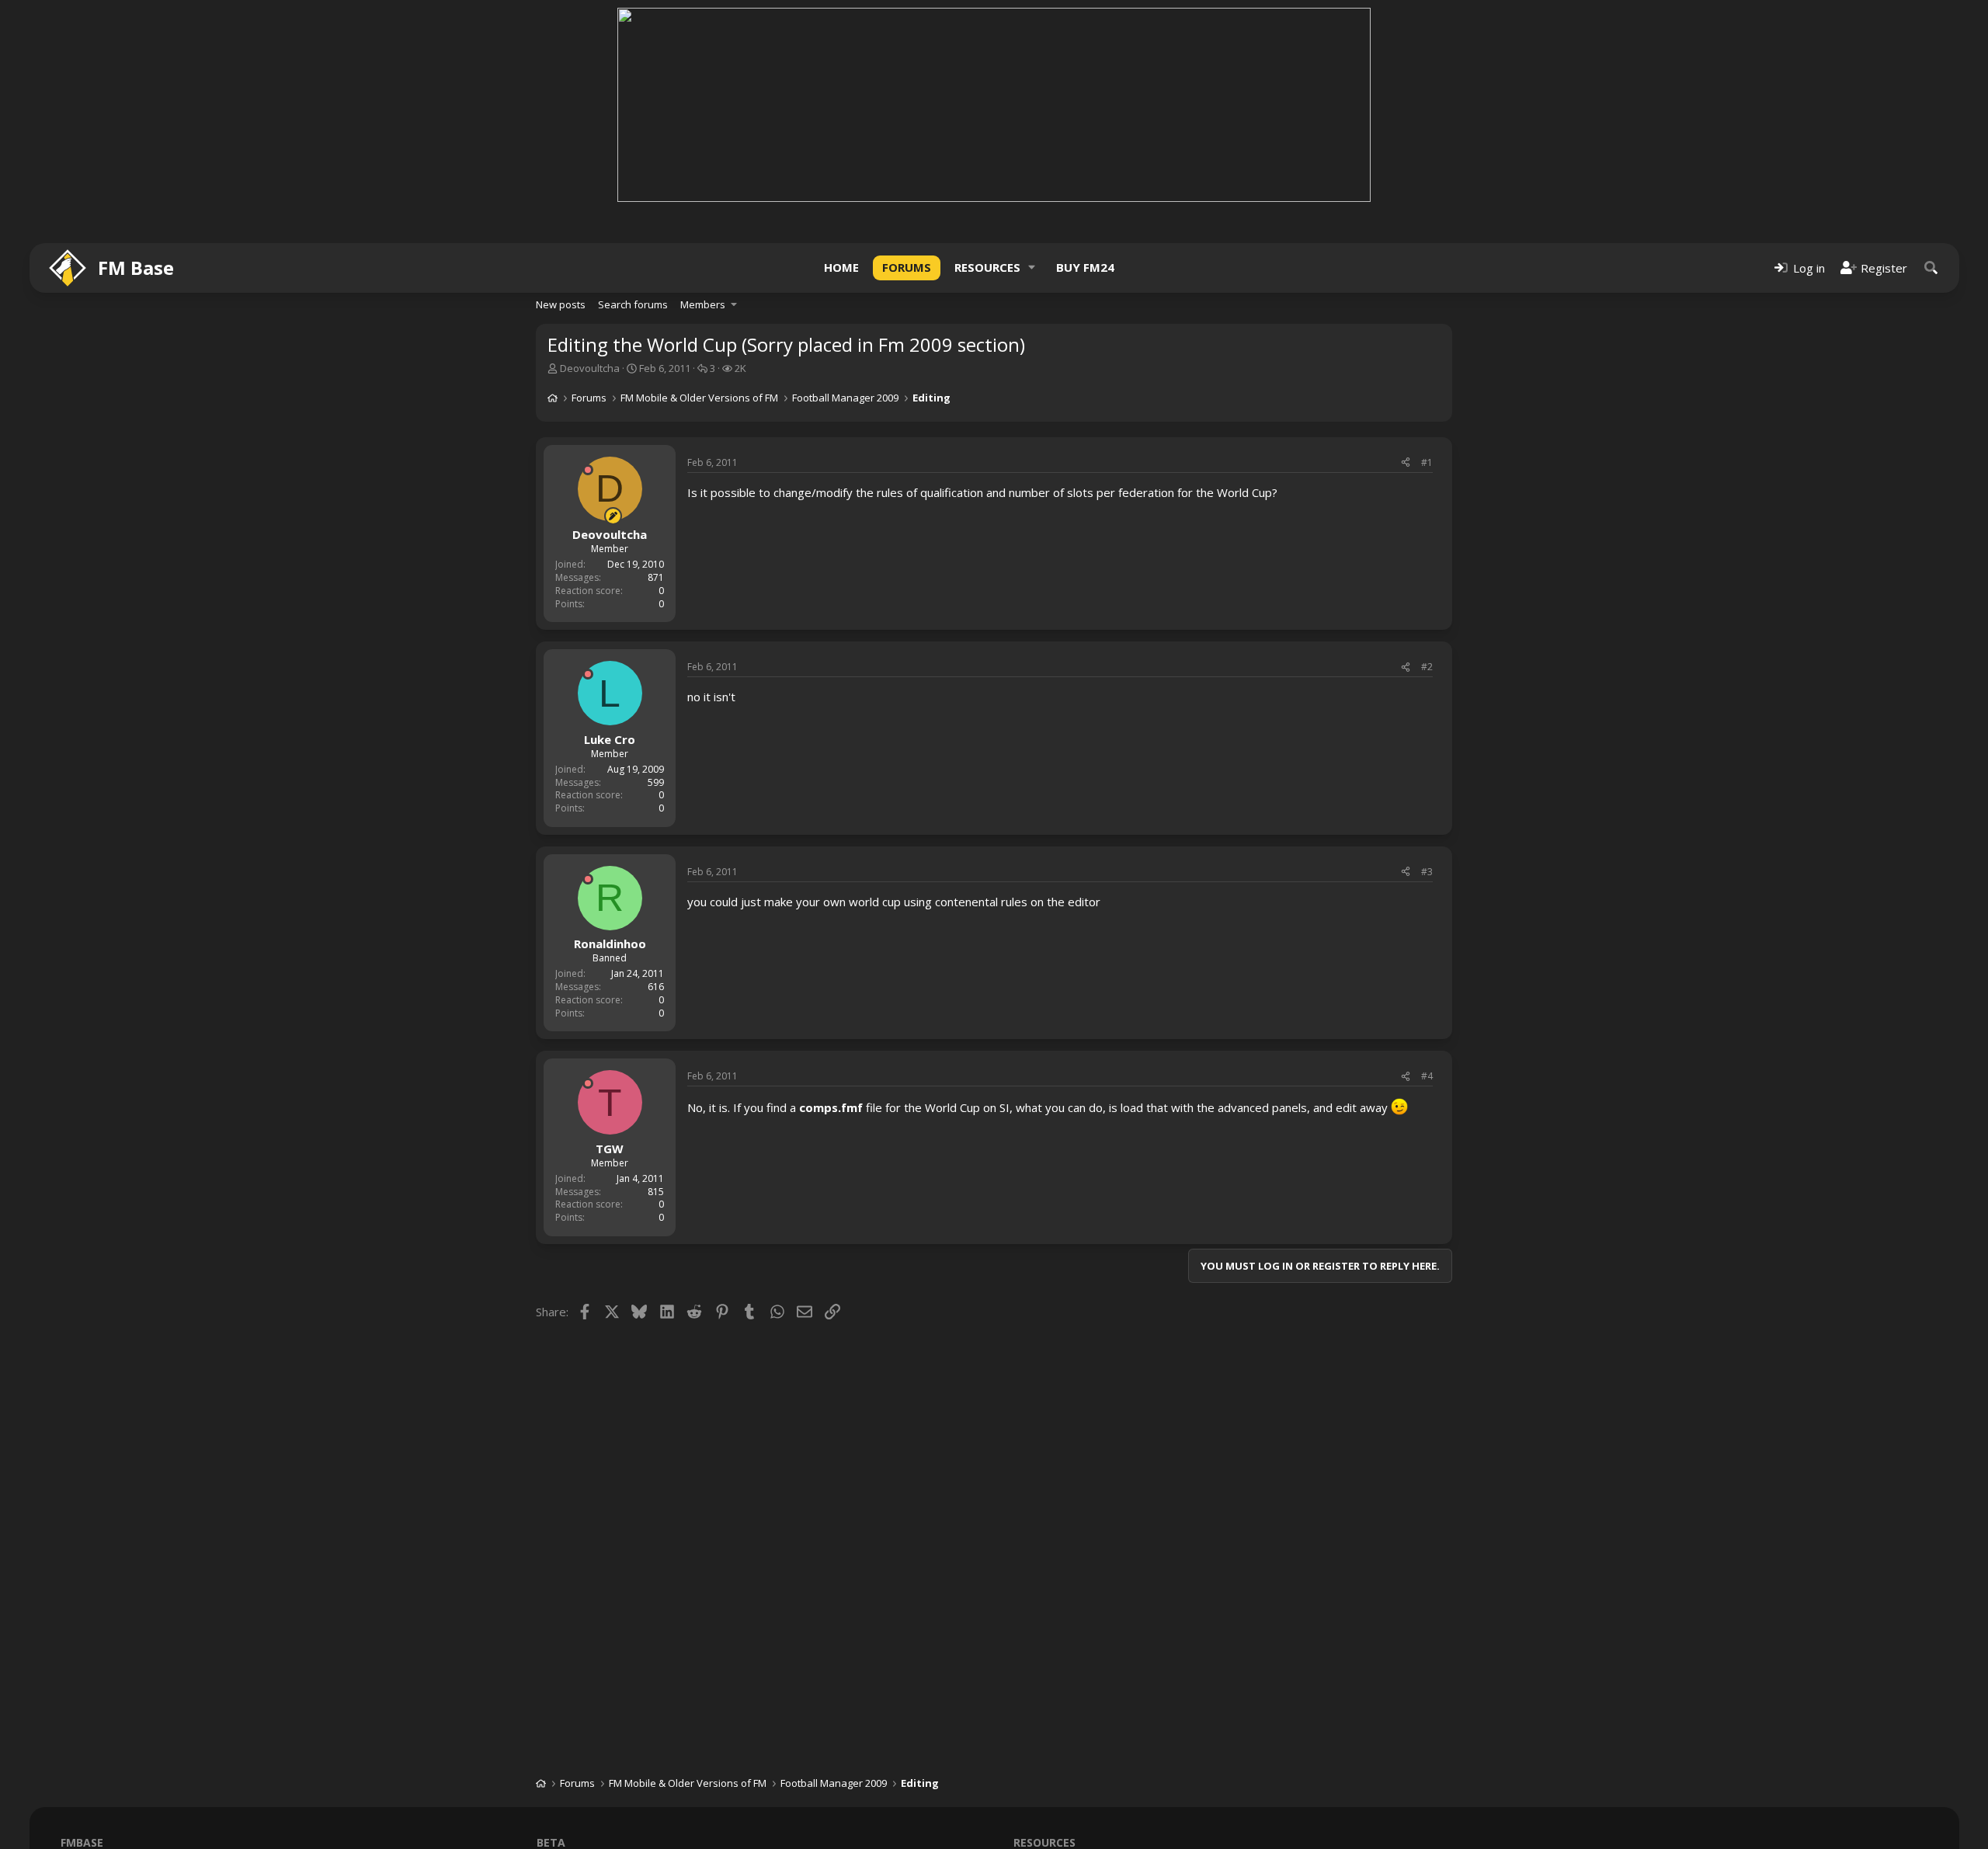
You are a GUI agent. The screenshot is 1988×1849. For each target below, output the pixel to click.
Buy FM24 (1085, 267)
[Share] (1406, 463)
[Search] (1931, 268)
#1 (1427, 462)
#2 (1427, 667)
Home (841, 267)
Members (703, 304)
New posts (561, 304)
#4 (1427, 1076)
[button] (1032, 268)
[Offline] (588, 470)
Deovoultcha (590, 368)
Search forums (633, 304)
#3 (1427, 872)
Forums (907, 267)
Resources (987, 267)
